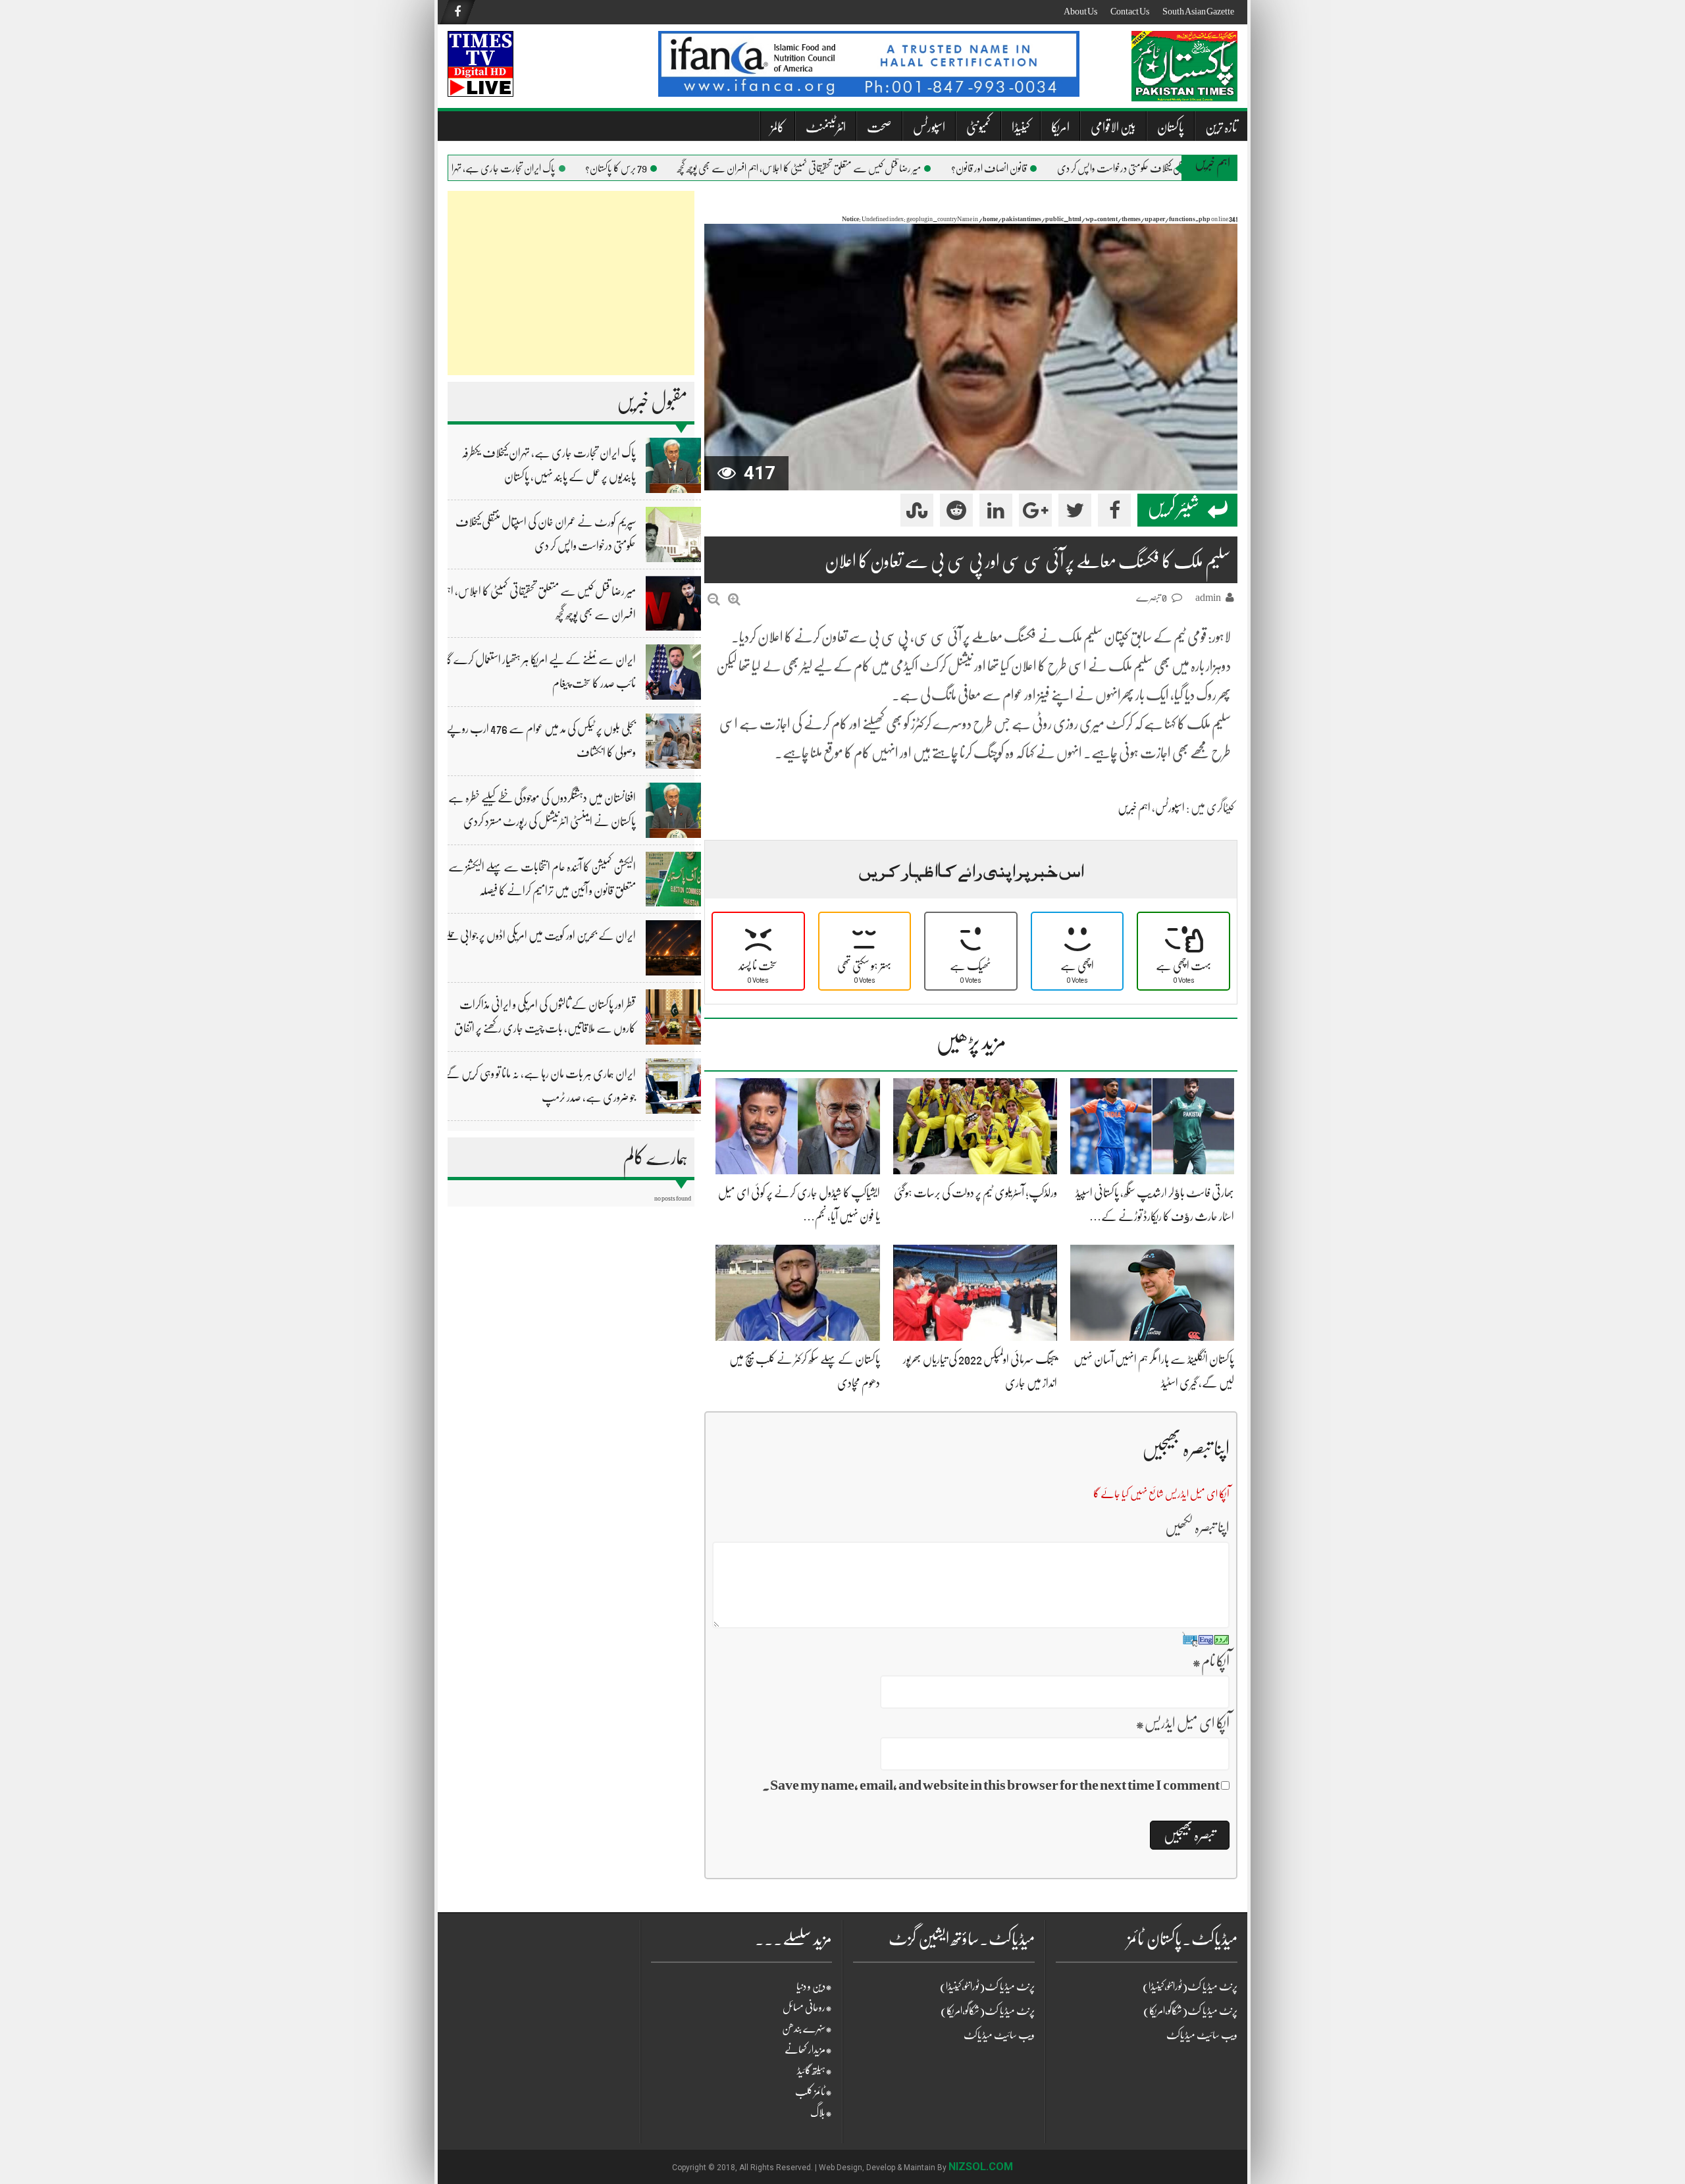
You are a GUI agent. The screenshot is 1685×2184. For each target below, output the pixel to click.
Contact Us (1130, 11)
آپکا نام (1211, 1661)
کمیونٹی (978, 127)
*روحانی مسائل (807, 2008)
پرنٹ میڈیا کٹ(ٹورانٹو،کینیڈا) (987, 1987)
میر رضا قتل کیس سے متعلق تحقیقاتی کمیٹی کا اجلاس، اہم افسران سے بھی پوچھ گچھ (830, 169)
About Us (1080, 11)
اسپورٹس (929, 127)
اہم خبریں (1134, 808)
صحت (879, 127)
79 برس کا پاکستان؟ (647, 169)
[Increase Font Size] (734, 599)
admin (1208, 598)
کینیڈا (1021, 127)
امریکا (1060, 127)
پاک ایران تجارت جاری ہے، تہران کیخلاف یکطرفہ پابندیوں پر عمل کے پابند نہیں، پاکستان (449, 169)
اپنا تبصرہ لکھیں (1197, 1527)
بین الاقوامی (1113, 127)
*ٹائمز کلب (814, 2092)
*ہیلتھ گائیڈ (815, 2071)
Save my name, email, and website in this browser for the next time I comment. (991, 1785)
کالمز (778, 127)
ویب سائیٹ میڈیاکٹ (999, 2035)
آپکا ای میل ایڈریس (1182, 1723)
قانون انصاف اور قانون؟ (1020, 169)
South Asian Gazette (1198, 11)
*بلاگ (821, 2113)
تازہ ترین (1221, 127)
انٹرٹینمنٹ (826, 127)
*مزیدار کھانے (808, 2050)
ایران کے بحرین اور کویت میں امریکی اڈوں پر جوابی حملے (540, 935)
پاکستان (1171, 127)
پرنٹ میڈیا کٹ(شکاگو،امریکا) (988, 2011)
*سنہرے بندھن (807, 2029)
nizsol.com (981, 2167)
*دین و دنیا (814, 1987)
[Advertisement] (571, 283)
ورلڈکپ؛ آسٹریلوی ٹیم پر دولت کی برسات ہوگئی (975, 1193)
